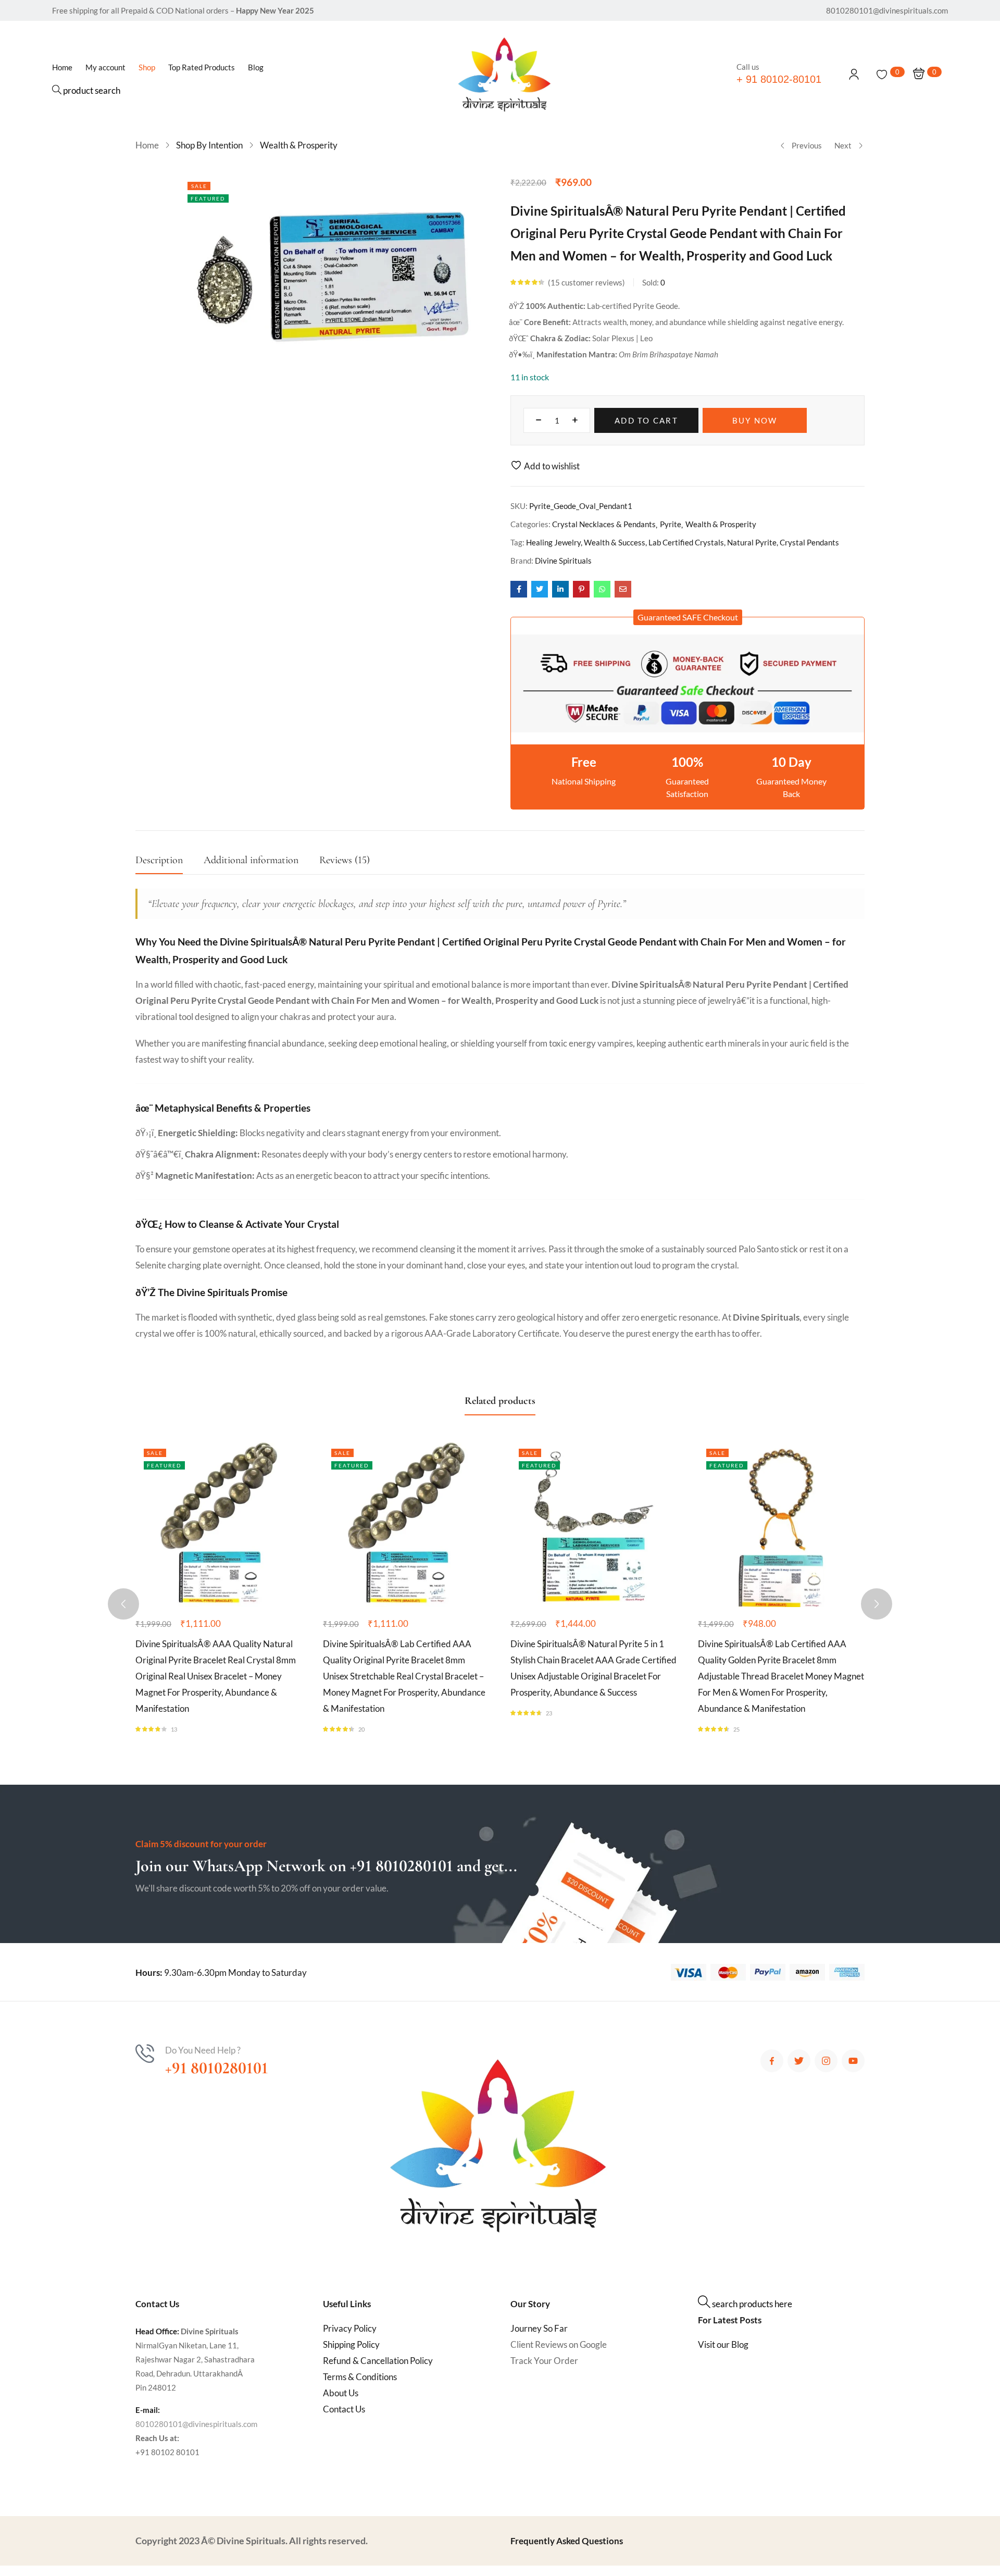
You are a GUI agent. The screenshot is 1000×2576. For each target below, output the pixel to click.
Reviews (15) (345, 860)
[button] (688, 617)
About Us (341, 2393)
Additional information (251, 860)
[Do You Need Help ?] (145, 2054)
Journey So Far (539, 2328)
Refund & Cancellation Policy (378, 2361)
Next (843, 145)
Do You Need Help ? (203, 2050)
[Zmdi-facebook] (772, 2061)
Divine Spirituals (563, 561)
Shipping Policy (351, 2344)
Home (147, 145)
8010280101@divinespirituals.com (196, 2424)
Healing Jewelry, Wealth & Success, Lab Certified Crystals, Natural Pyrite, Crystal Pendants (683, 542)
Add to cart (646, 420)
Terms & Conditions (360, 2377)
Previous (807, 145)
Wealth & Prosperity (299, 145)
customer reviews (586, 282)
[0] (882, 74)
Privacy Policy (350, 2328)
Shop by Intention (209, 145)
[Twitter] (799, 2061)
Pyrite (671, 524)
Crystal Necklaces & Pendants (604, 524)
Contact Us (344, 2409)
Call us (748, 67)
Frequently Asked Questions (567, 2541)
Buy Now (755, 420)
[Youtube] (853, 2061)
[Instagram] (826, 2061)
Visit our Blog (723, 2344)
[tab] (170, 863)
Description (159, 860)
